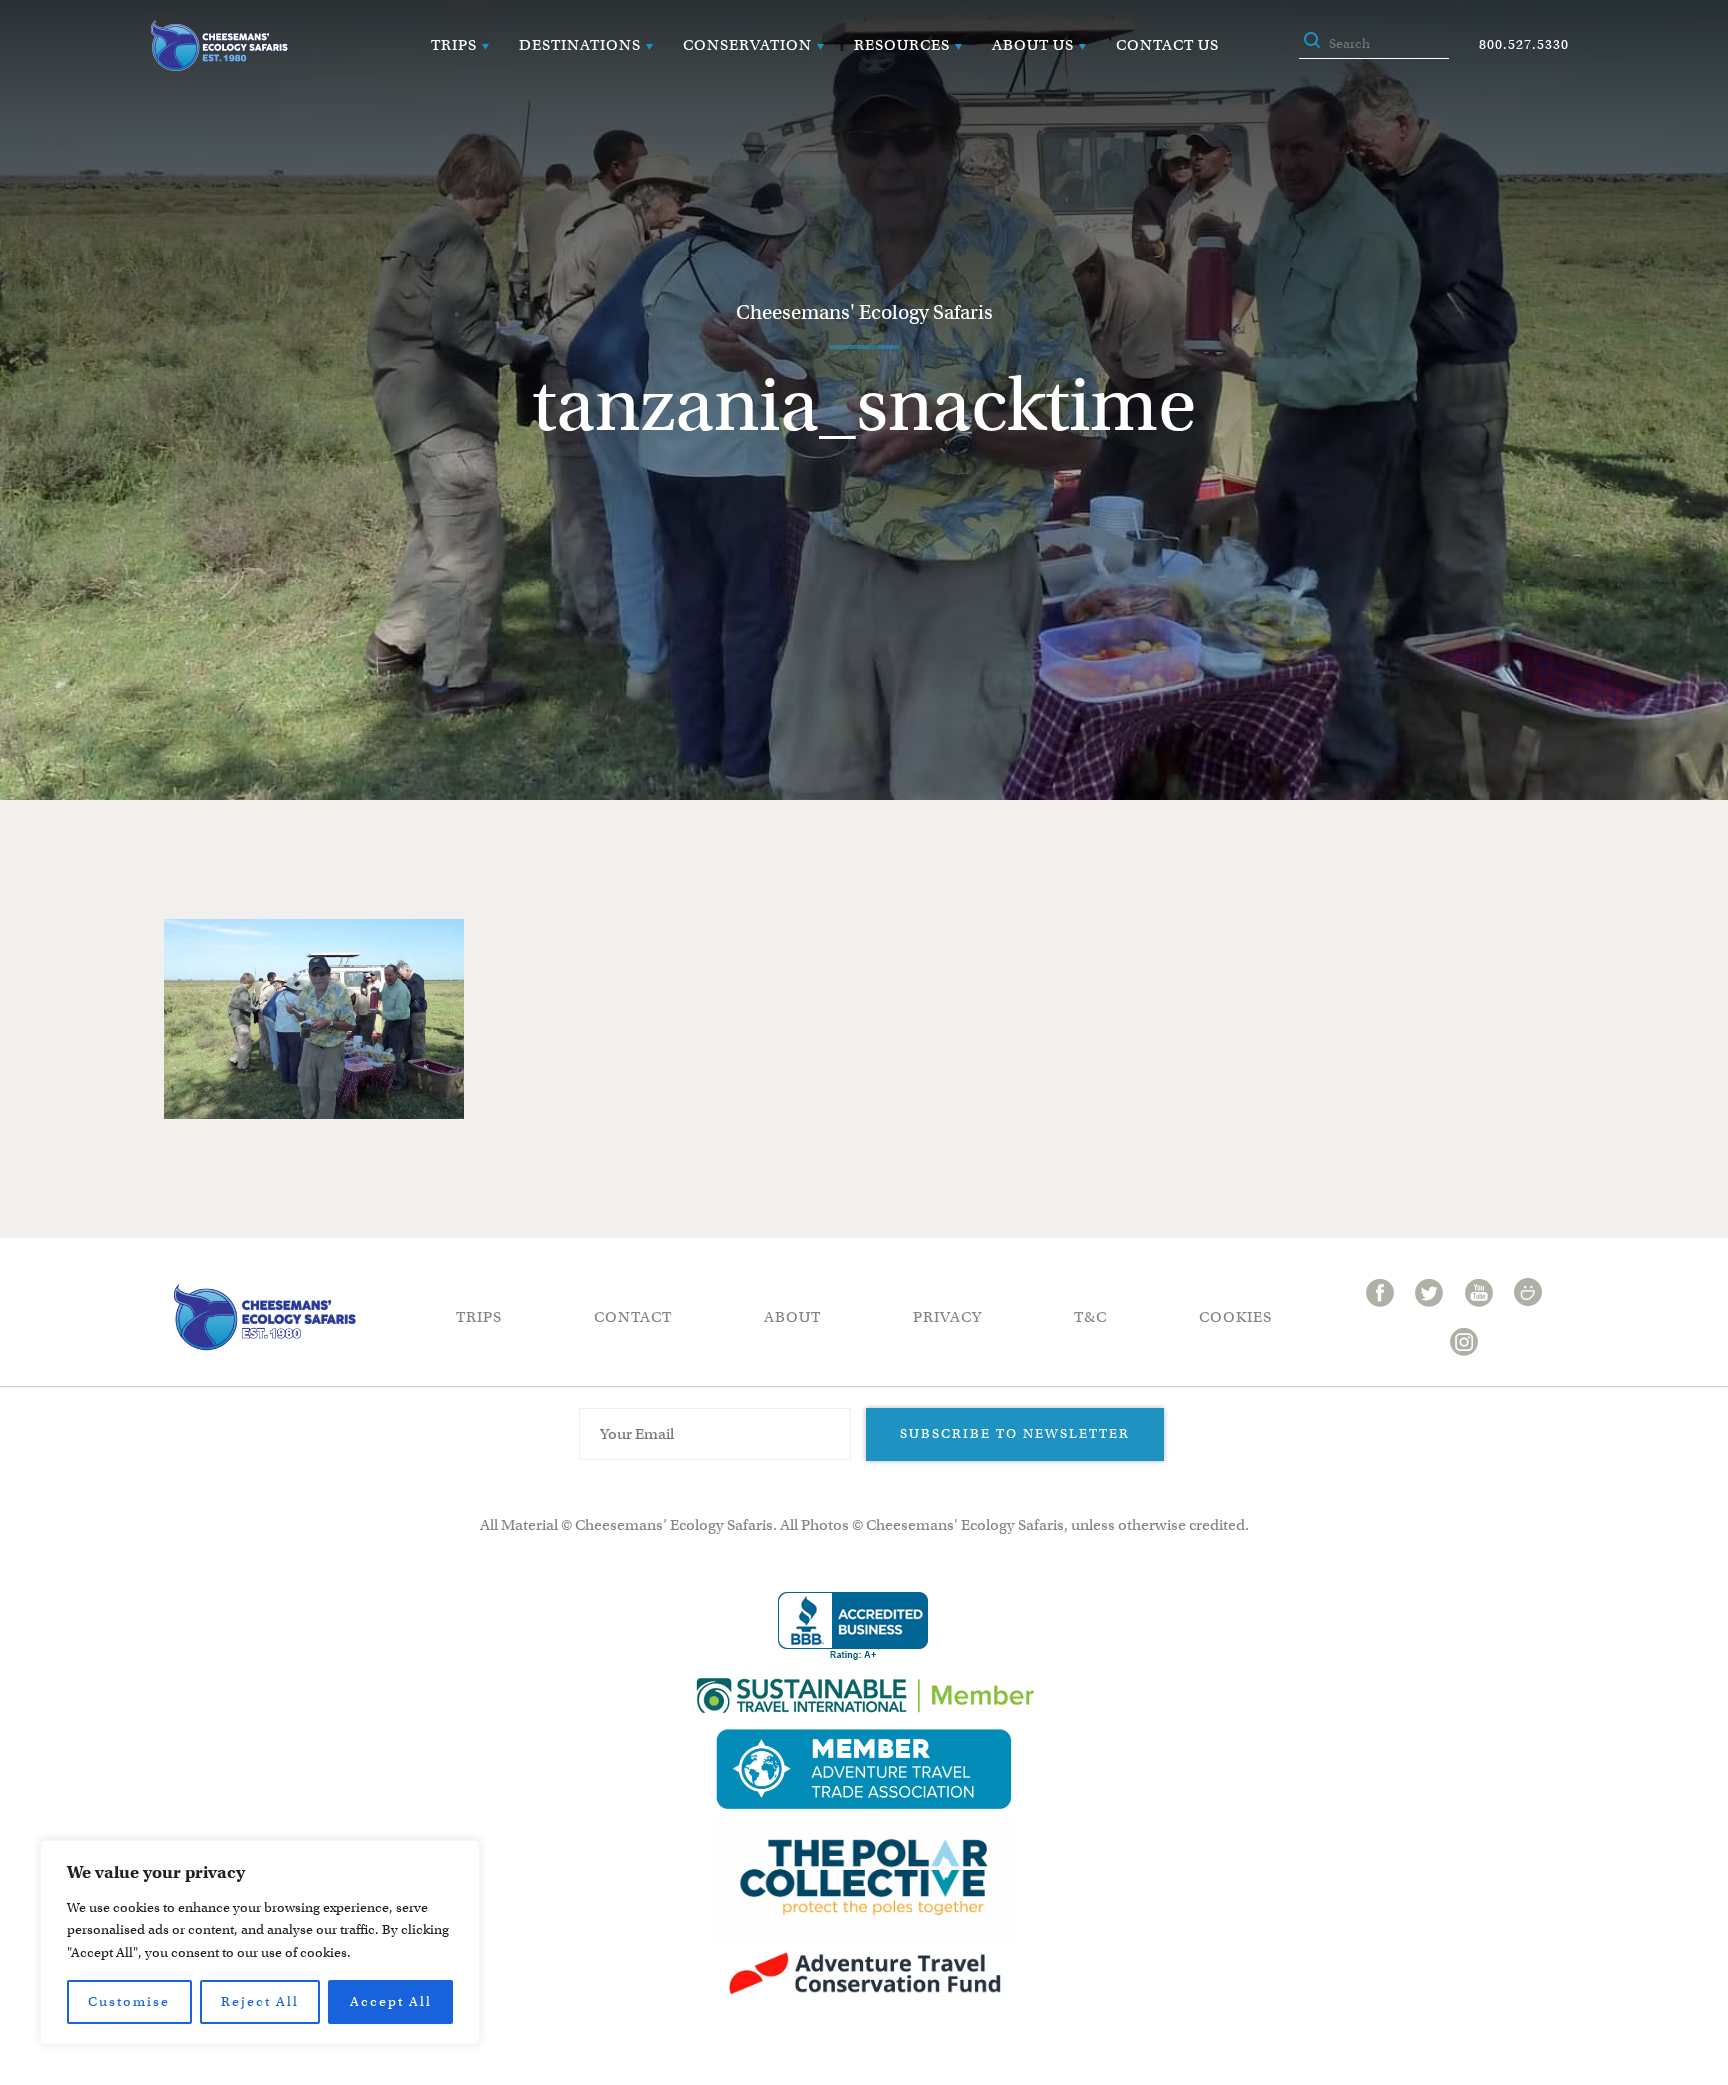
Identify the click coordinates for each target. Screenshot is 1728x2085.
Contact (633, 1317)
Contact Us (1167, 45)
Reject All (260, 2001)
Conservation (747, 45)
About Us (1033, 45)
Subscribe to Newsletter (1015, 1433)
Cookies (1235, 1317)
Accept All (391, 2001)
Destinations (580, 45)
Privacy (947, 1317)
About (792, 1317)
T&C (1090, 1317)
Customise (129, 2001)
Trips (454, 45)
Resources (902, 45)
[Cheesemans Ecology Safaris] (219, 45)
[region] (260, 1942)
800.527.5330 (1524, 44)
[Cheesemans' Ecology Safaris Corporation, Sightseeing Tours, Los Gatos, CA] (853, 1626)
